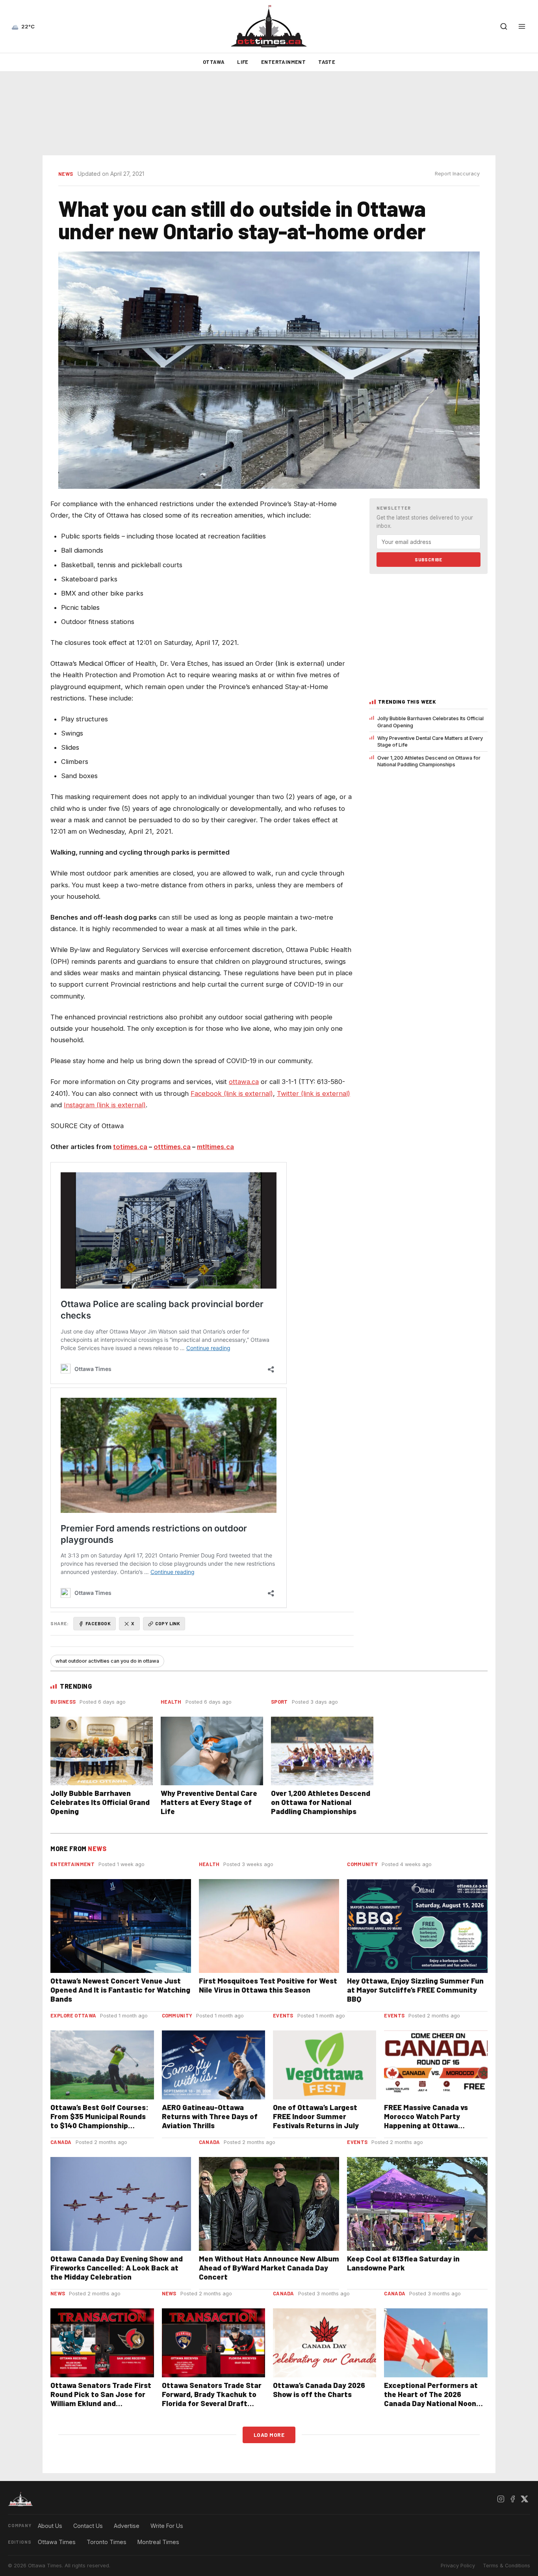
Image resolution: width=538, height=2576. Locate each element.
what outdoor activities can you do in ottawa (107, 1661)
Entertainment (283, 62)
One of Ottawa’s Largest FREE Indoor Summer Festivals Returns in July (316, 2116)
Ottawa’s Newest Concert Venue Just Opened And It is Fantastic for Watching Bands (120, 1990)
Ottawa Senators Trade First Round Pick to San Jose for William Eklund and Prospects (101, 2399)
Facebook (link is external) (232, 1093)
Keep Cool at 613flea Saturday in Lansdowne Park (403, 2263)
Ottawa (214, 62)
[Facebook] (512, 2499)
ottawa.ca (244, 1082)
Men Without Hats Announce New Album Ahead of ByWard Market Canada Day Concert (269, 2268)
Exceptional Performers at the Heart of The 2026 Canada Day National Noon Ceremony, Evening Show (431, 2399)
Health (171, 1702)
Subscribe (429, 559)
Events (283, 2015)
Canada (61, 2142)
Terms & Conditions (506, 2566)
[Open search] (504, 26)
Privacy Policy (458, 2566)
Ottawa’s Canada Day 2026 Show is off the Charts (319, 2390)
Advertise (127, 2526)
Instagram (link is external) (105, 1105)
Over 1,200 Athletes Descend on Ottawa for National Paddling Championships (429, 761)
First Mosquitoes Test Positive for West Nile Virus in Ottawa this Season (268, 1985)
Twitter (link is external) (314, 1093)
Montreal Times (158, 2542)
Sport (279, 1702)
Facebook (98, 1623)
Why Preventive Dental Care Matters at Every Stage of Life (430, 741)
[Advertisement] (269, 114)
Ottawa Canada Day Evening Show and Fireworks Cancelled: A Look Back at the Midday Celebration (117, 2268)
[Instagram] (501, 2499)
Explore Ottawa (73, 2015)
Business (63, 1702)
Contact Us (88, 2526)
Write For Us (167, 2526)
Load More (269, 2435)
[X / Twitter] (524, 2499)
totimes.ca (130, 1147)
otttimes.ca (172, 1147)
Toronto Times (107, 2542)
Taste (327, 62)
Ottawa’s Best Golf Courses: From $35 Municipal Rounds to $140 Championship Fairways (99, 2121)
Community (362, 1864)
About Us (50, 2526)
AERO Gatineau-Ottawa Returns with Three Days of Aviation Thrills (210, 2116)
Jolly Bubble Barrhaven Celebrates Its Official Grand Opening (430, 722)
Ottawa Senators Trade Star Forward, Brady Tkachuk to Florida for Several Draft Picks (212, 2399)
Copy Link (168, 1623)
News (66, 174)
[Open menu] (522, 26)
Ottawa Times (57, 2542)
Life (243, 62)
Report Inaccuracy (457, 174)
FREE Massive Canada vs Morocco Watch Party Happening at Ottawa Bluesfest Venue (426, 2121)
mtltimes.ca (215, 1147)
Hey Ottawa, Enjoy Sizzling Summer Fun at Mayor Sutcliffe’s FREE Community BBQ (415, 1990)
